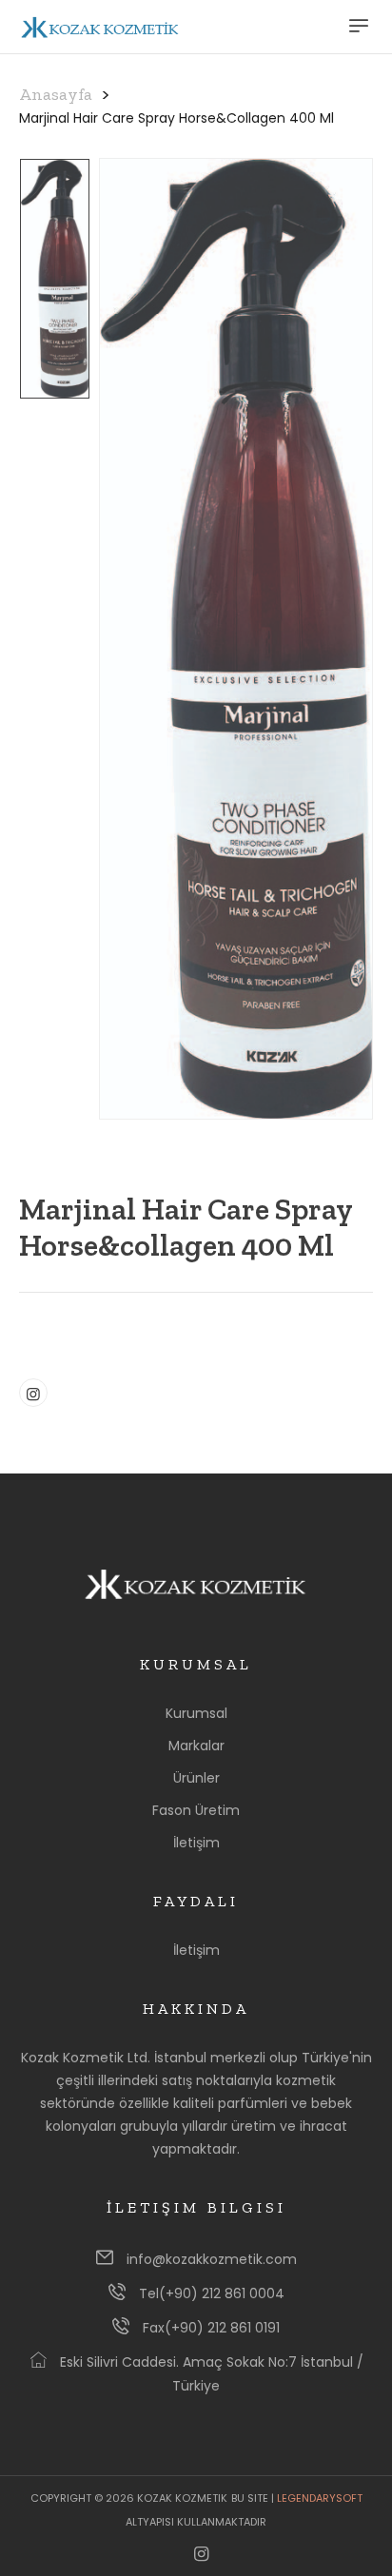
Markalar (196, 1746)
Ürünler (196, 1778)
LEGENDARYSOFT (320, 2498)
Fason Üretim (196, 1810)
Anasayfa (56, 94)
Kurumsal (196, 1713)
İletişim (196, 1843)
